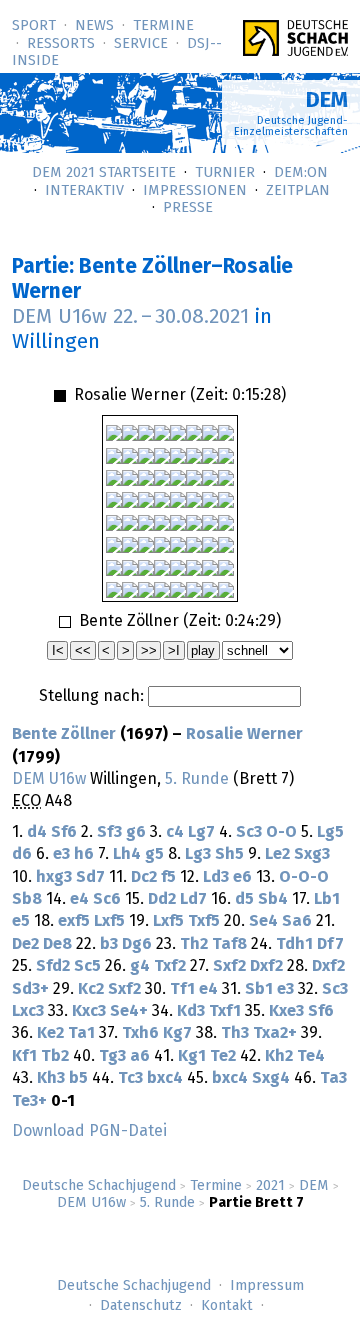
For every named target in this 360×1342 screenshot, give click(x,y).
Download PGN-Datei (89, 1131)
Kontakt (227, 1306)
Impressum (267, 1286)
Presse (188, 208)
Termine (163, 26)
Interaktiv (84, 191)
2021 (270, 1186)
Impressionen (195, 191)
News (94, 26)
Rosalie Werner (244, 734)
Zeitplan (298, 191)
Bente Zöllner (64, 734)
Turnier (225, 173)
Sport (34, 26)
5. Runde (167, 1203)
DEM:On (301, 173)
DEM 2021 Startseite (104, 173)
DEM (314, 1186)
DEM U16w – (130, 317)
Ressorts (61, 44)
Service (141, 44)
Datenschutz (141, 1306)
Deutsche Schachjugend (99, 1186)
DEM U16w (91, 1203)
